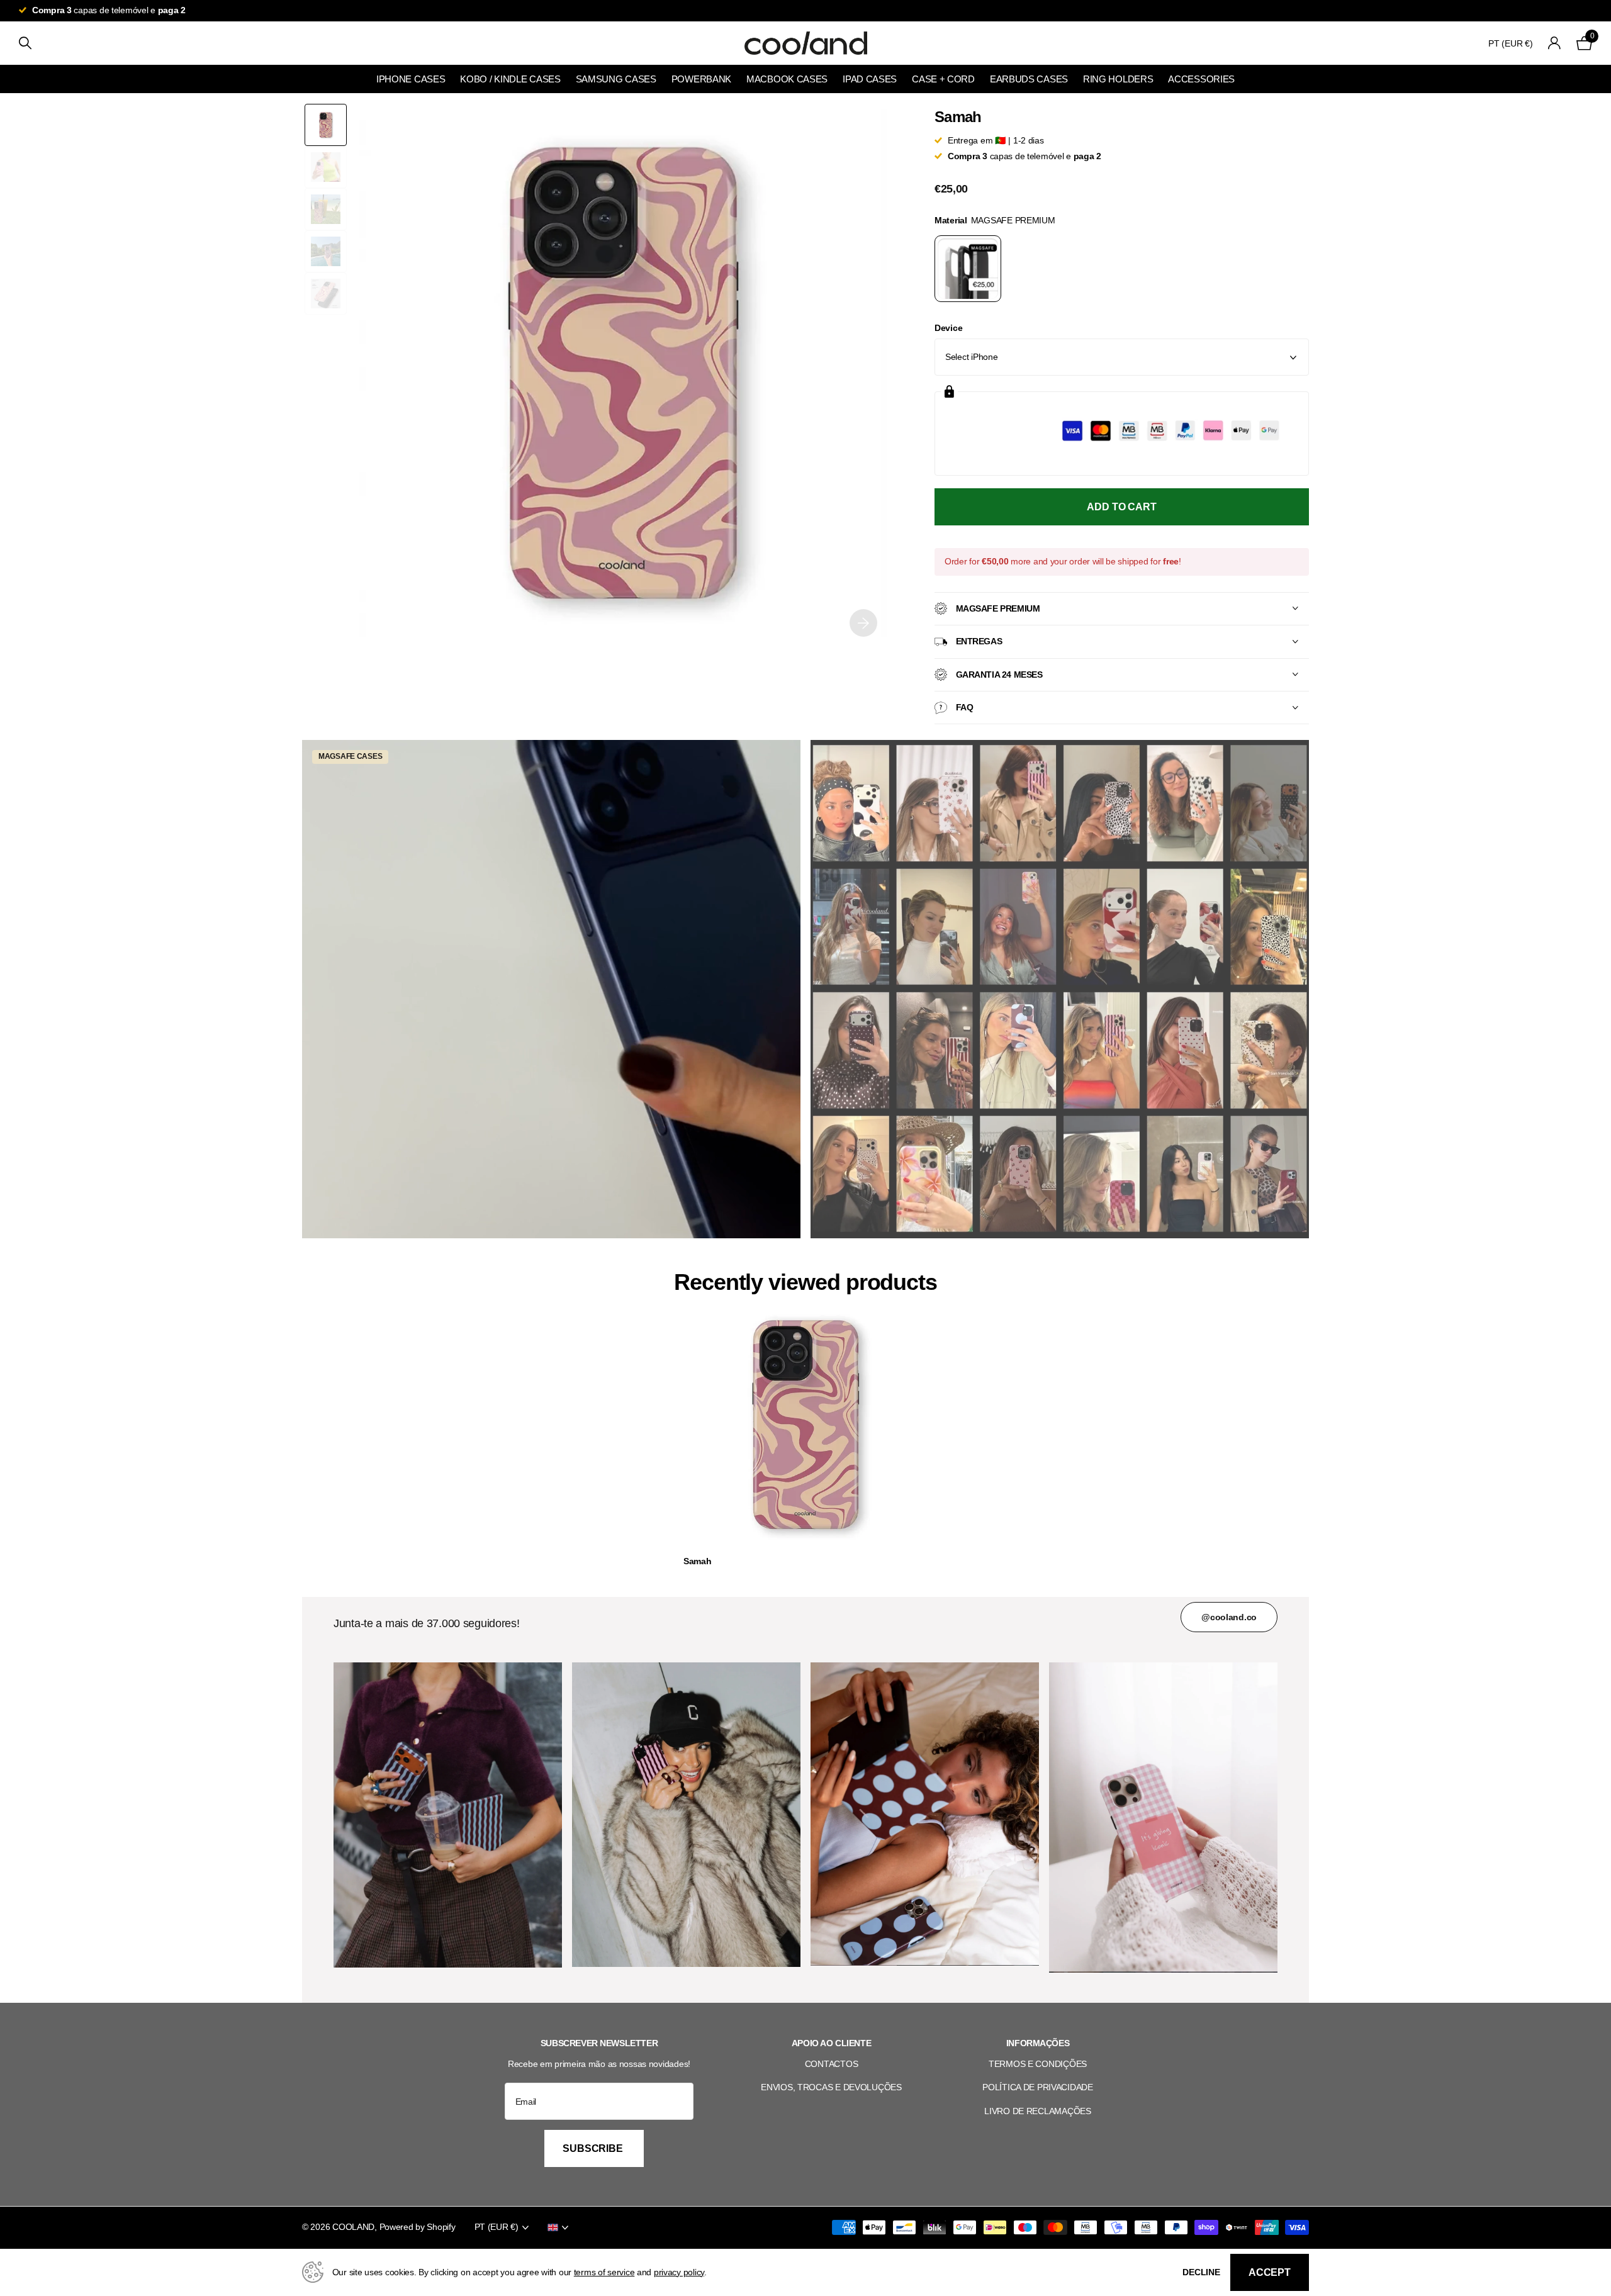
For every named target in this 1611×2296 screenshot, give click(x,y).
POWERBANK (701, 79)
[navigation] (326, 125)
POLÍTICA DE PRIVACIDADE (1038, 2087)
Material (995, 220)
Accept (1270, 2272)
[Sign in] (1555, 43)
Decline (1201, 2272)
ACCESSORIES (1201, 79)
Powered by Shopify (418, 2227)
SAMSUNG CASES (616, 79)
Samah (698, 1561)
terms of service (604, 2272)
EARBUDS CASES (1029, 79)
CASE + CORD (943, 79)
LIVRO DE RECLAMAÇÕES (1037, 2111)
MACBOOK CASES (787, 79)
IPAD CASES (870, 79)
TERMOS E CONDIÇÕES (1038, 2064)
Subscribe (594, 2148)
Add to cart (1121, 507)
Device (948, 328)
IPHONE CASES (411, 79)
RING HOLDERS (1118, 79)
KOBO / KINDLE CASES (510, 79)
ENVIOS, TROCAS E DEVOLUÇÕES (831, 2087)
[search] (25, 43)
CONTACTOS (831, 2064)
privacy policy (679, 2272)
